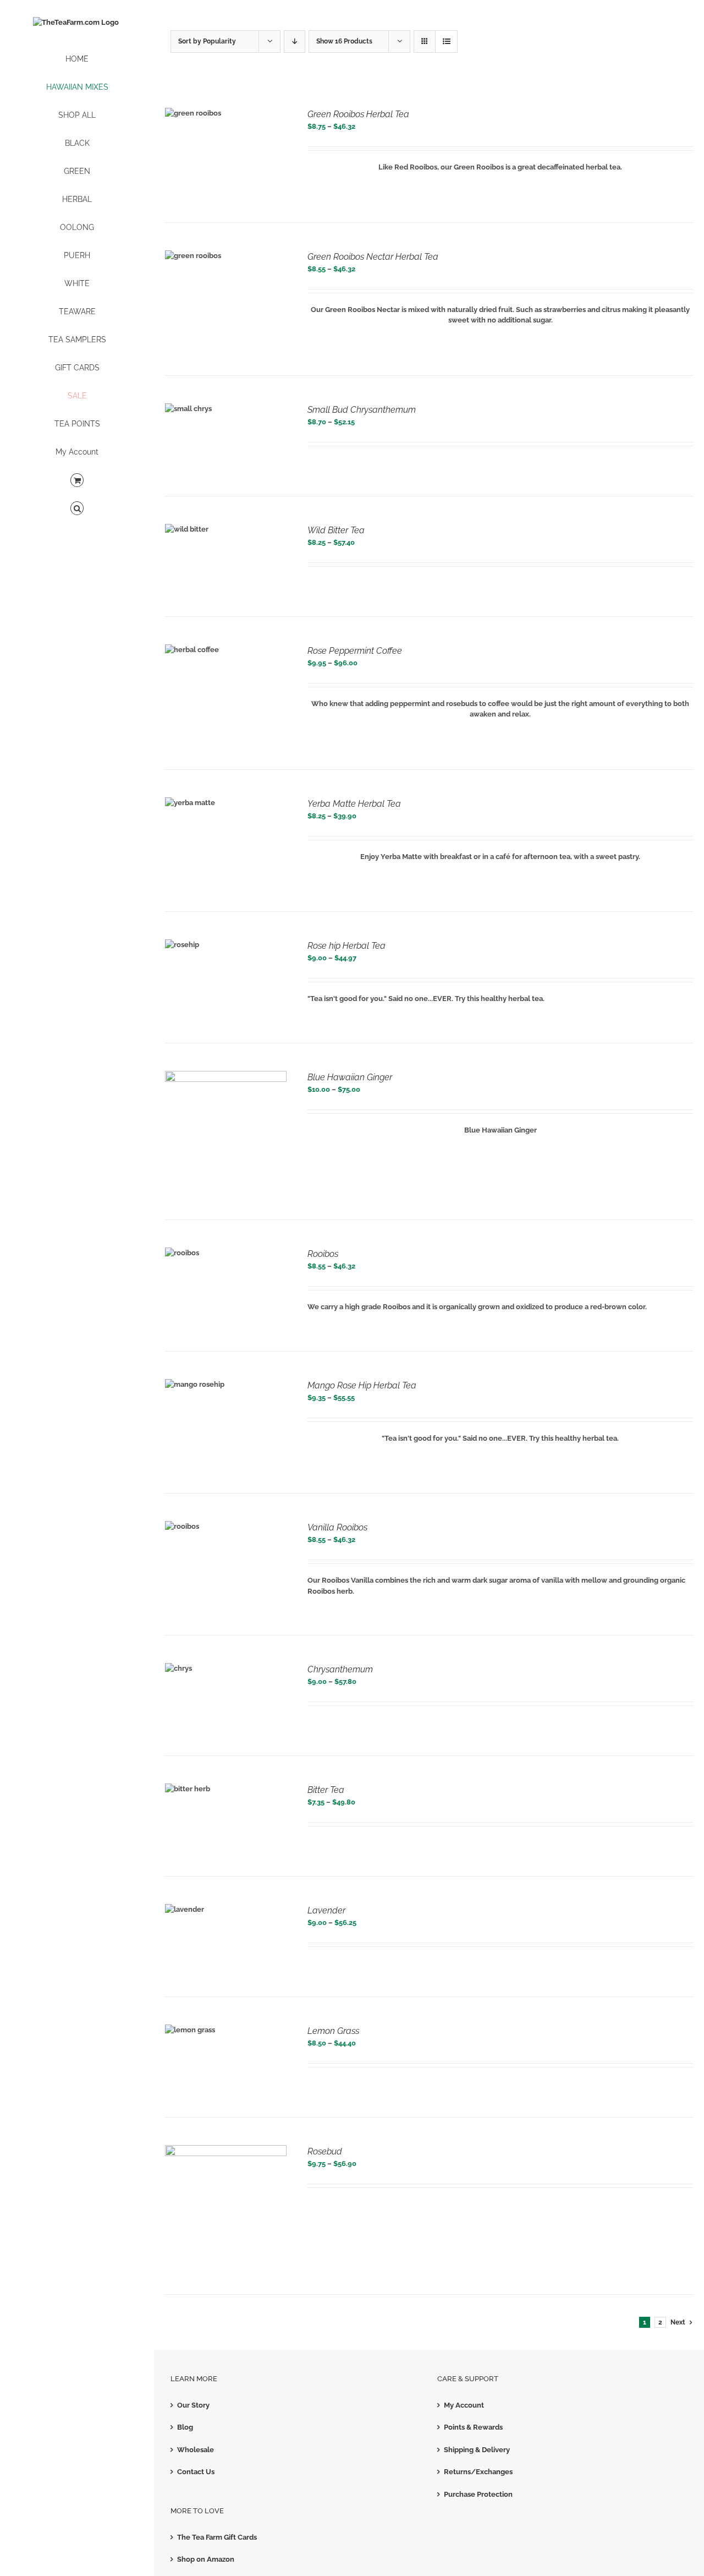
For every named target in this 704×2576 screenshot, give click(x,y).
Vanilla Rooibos (337, 1527)
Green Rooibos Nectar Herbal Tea (373, 257)
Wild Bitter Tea (336, 530)
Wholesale (196, 2450)
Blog (185, 2427)
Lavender (326, 1910)
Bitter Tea (326, 1790)
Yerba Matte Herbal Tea (354, 804)
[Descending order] (295, 42)
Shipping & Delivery (477, 2450)
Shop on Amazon (206, 2559)
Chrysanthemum (340, 1669)
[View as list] (446, 42)
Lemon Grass (333, 2031)
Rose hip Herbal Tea (346, 946)
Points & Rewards (473, 2427)
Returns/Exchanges (478, 2472)
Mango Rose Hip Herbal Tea (362, 1385)
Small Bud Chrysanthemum (362, 410)
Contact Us (196, 2472)
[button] (77, 509)
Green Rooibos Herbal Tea (358, 114)
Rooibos (323, 1254)
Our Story (193, 2405)
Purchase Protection (478, 2494)
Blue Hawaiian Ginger (350, 1077)
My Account (464, 2405)
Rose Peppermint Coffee (355, 651)
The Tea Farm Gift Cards (217, 2537)
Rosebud (325, 2151)
